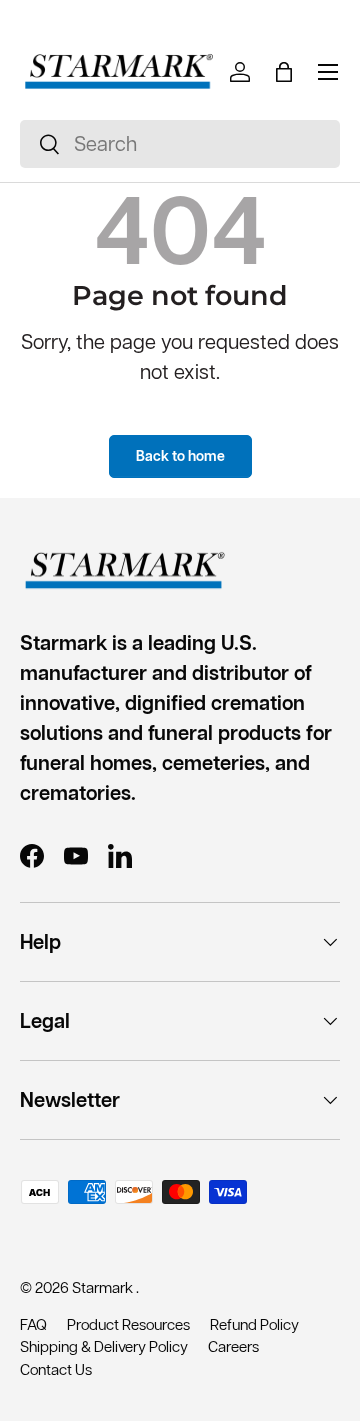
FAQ (33, 1324)
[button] (284, 72)
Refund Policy (254, 1324)
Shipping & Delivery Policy (104, 1346)
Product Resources (128, 1324)
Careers (233, 1346)
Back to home (180, 456)
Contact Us (56, 1369)
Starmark (104, 1287)
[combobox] (180, 144)
